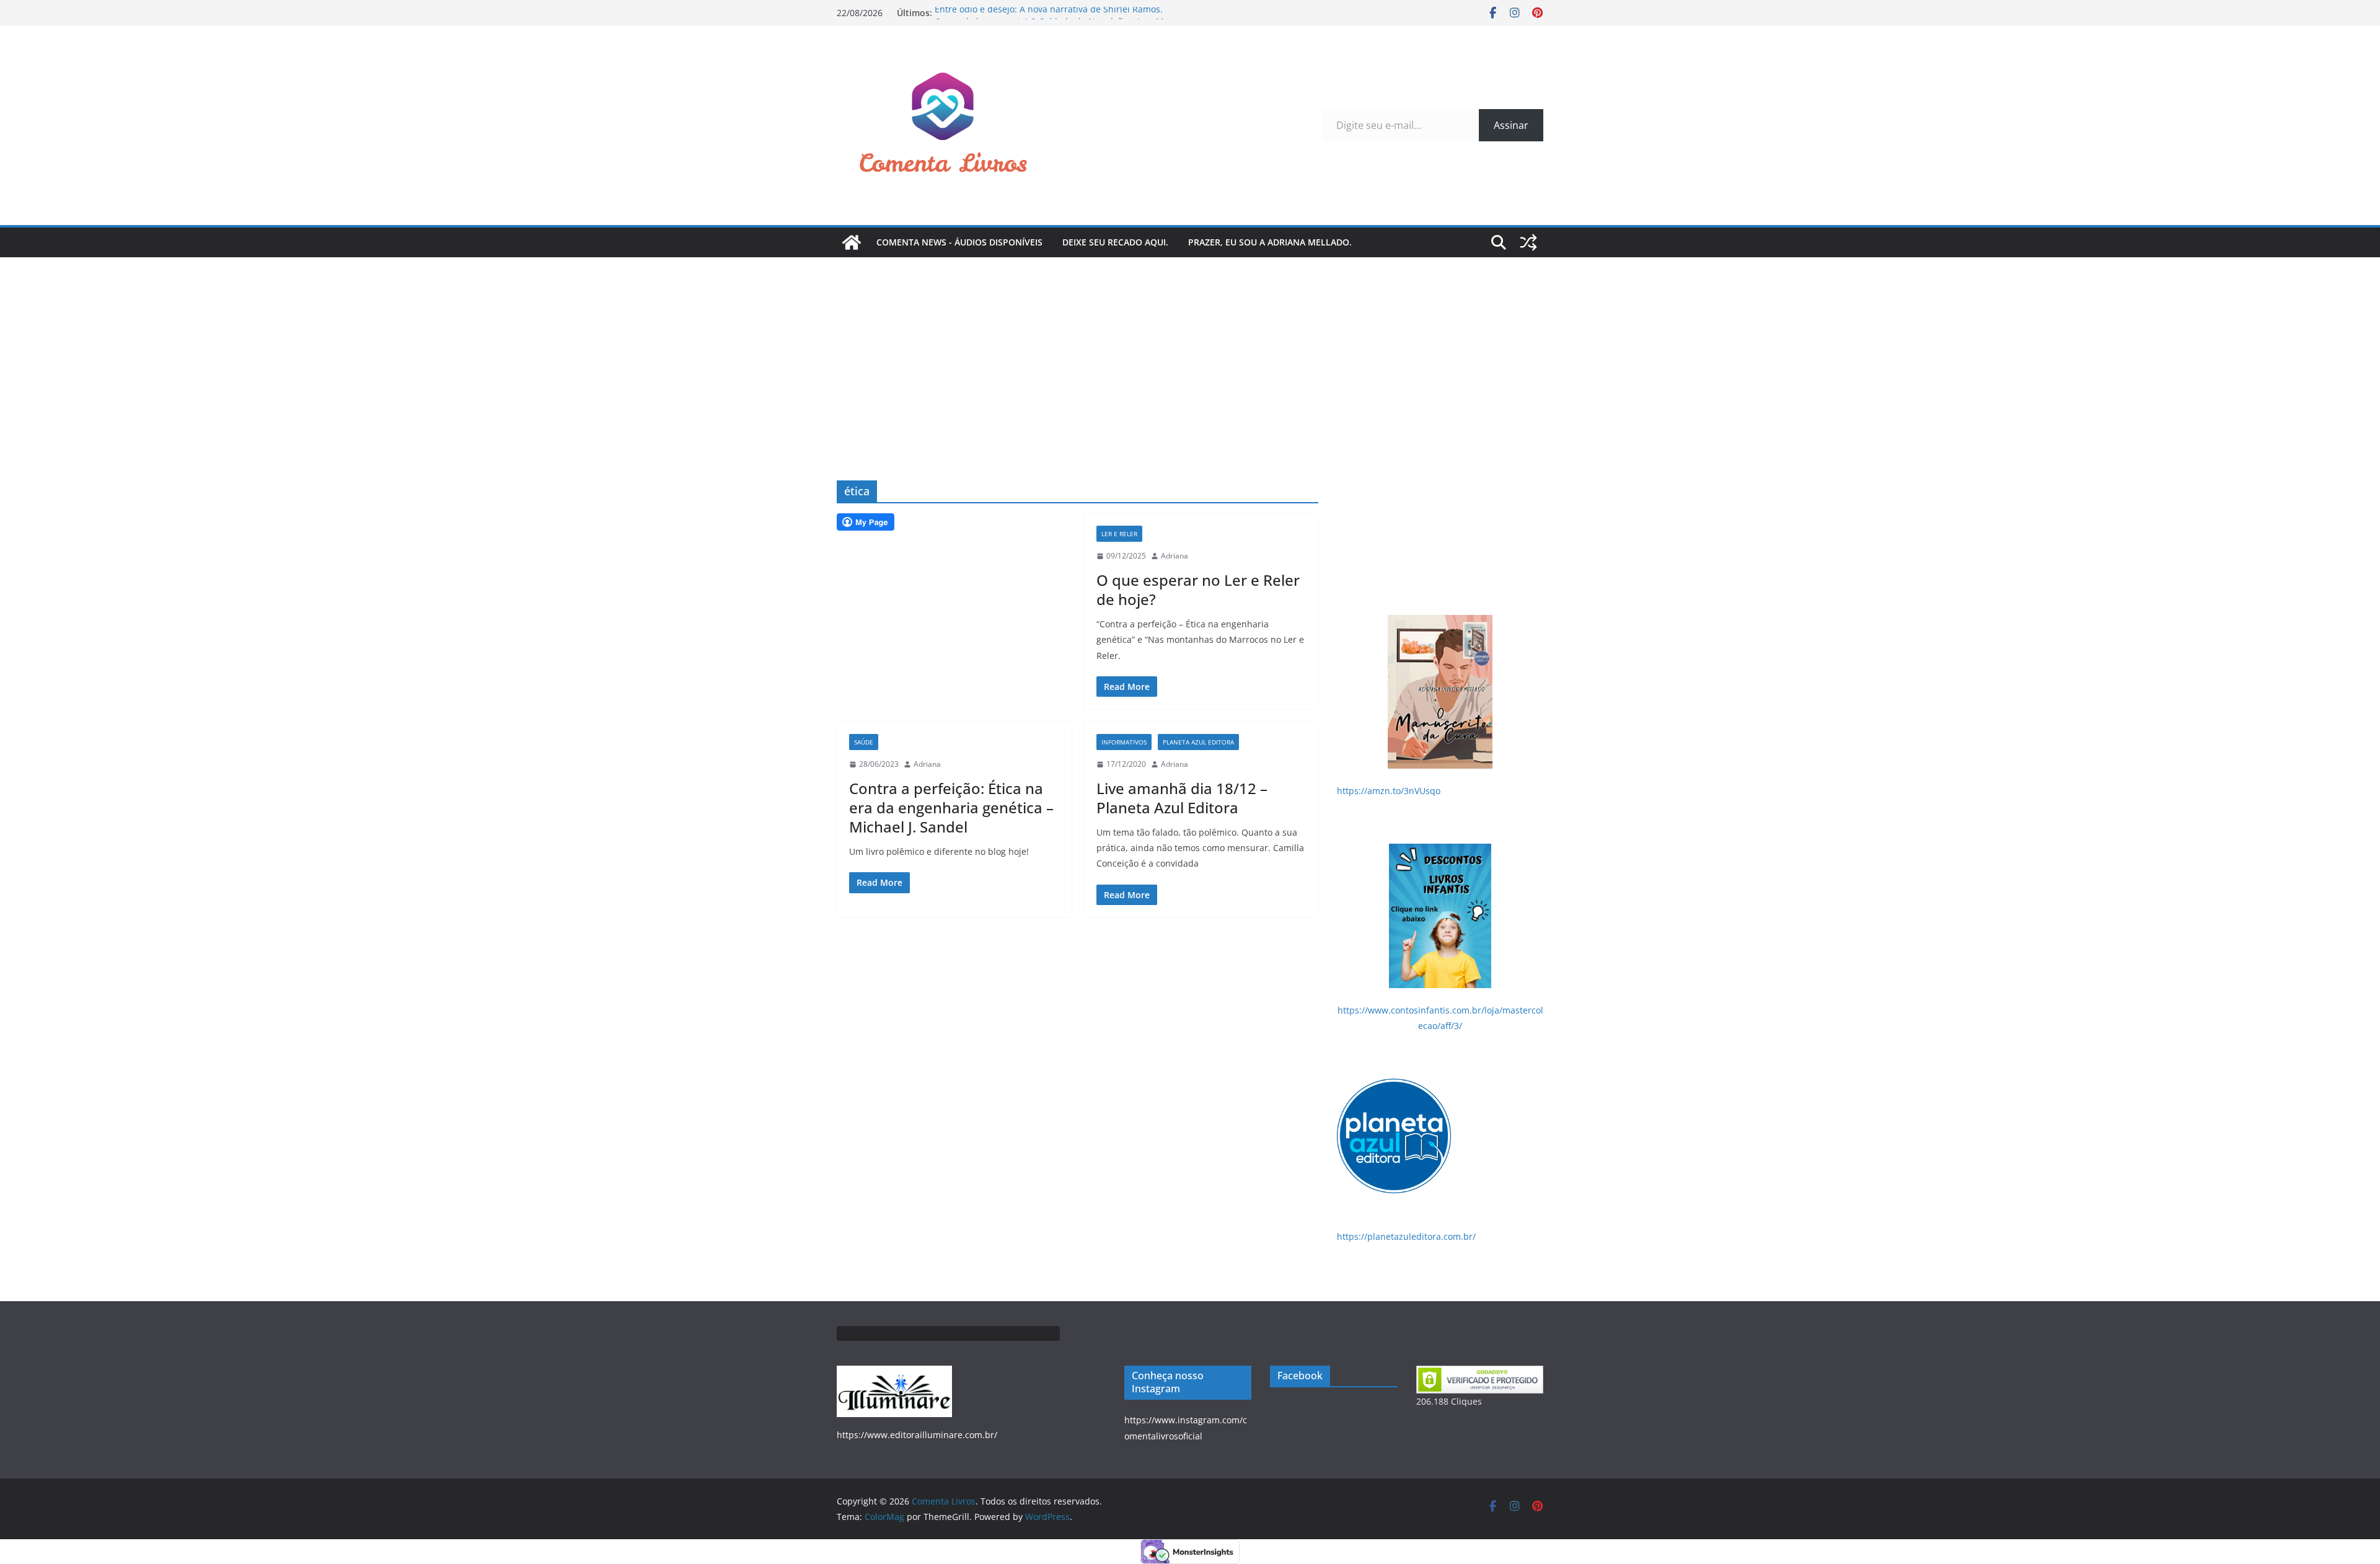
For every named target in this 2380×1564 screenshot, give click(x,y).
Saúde (864, 742)
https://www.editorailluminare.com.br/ (917, 1435)
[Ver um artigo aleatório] (1528, 242)
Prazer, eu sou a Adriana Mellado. (1270, 242)
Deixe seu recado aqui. (1115, 242)
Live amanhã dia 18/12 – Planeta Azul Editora (1182, 798)
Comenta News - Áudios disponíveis (959, 242)
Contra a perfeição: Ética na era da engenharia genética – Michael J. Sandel (951, 807)
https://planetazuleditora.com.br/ (1406, 1236)
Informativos (1124, 742)
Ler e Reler (1119, 534)
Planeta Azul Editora (1198, 742)
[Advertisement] (1190, 350)
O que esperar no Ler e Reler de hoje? (1198, 590)
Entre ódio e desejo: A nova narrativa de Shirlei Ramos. (1049, 13)
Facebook (1300, 1376)
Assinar (1511, 125)
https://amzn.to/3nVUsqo (1389, 791)
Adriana (1175, 556)
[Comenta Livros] (852, 242)
